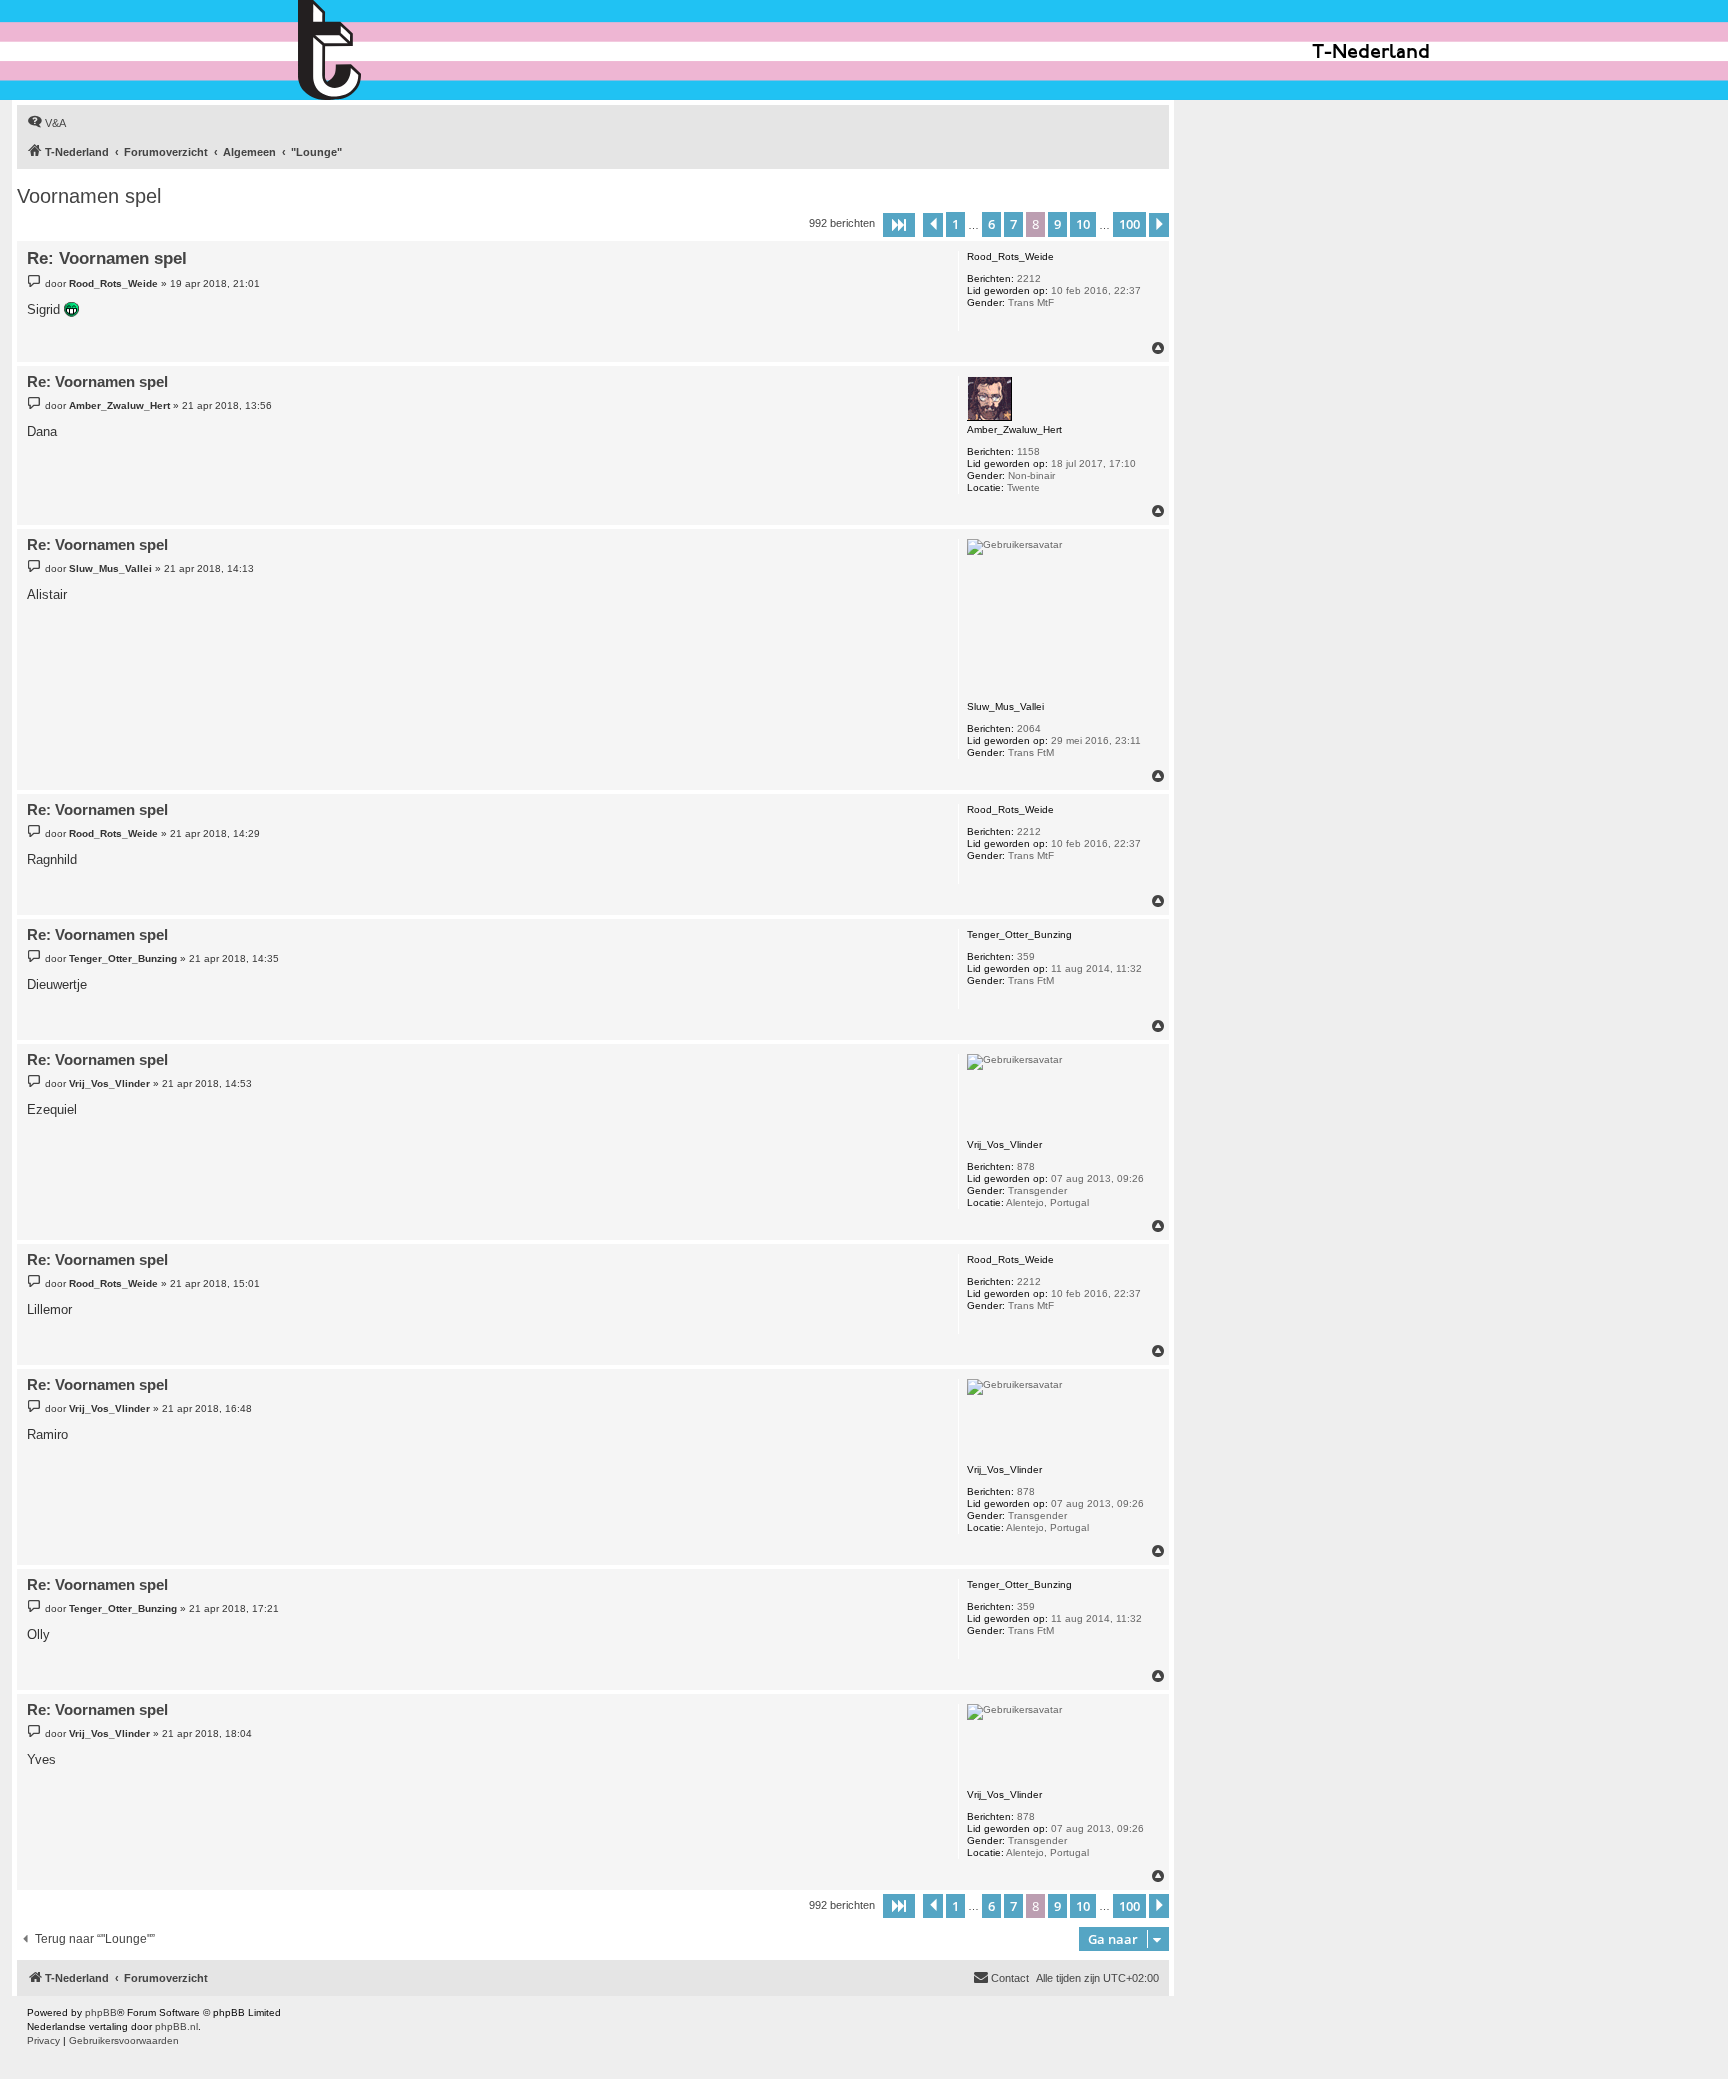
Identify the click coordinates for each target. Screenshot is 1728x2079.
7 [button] (1013, 224)
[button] (899, 225)
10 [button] (1083, 224)
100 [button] (1129, 224)
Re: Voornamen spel (107, 258)
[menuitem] (46, 123)
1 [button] (955, 224)
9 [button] (1057, 224)
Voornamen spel (89, 196)
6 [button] (991, 224)
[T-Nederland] (372, 50)
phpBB (101, 2012)
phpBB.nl (176, 2026)
